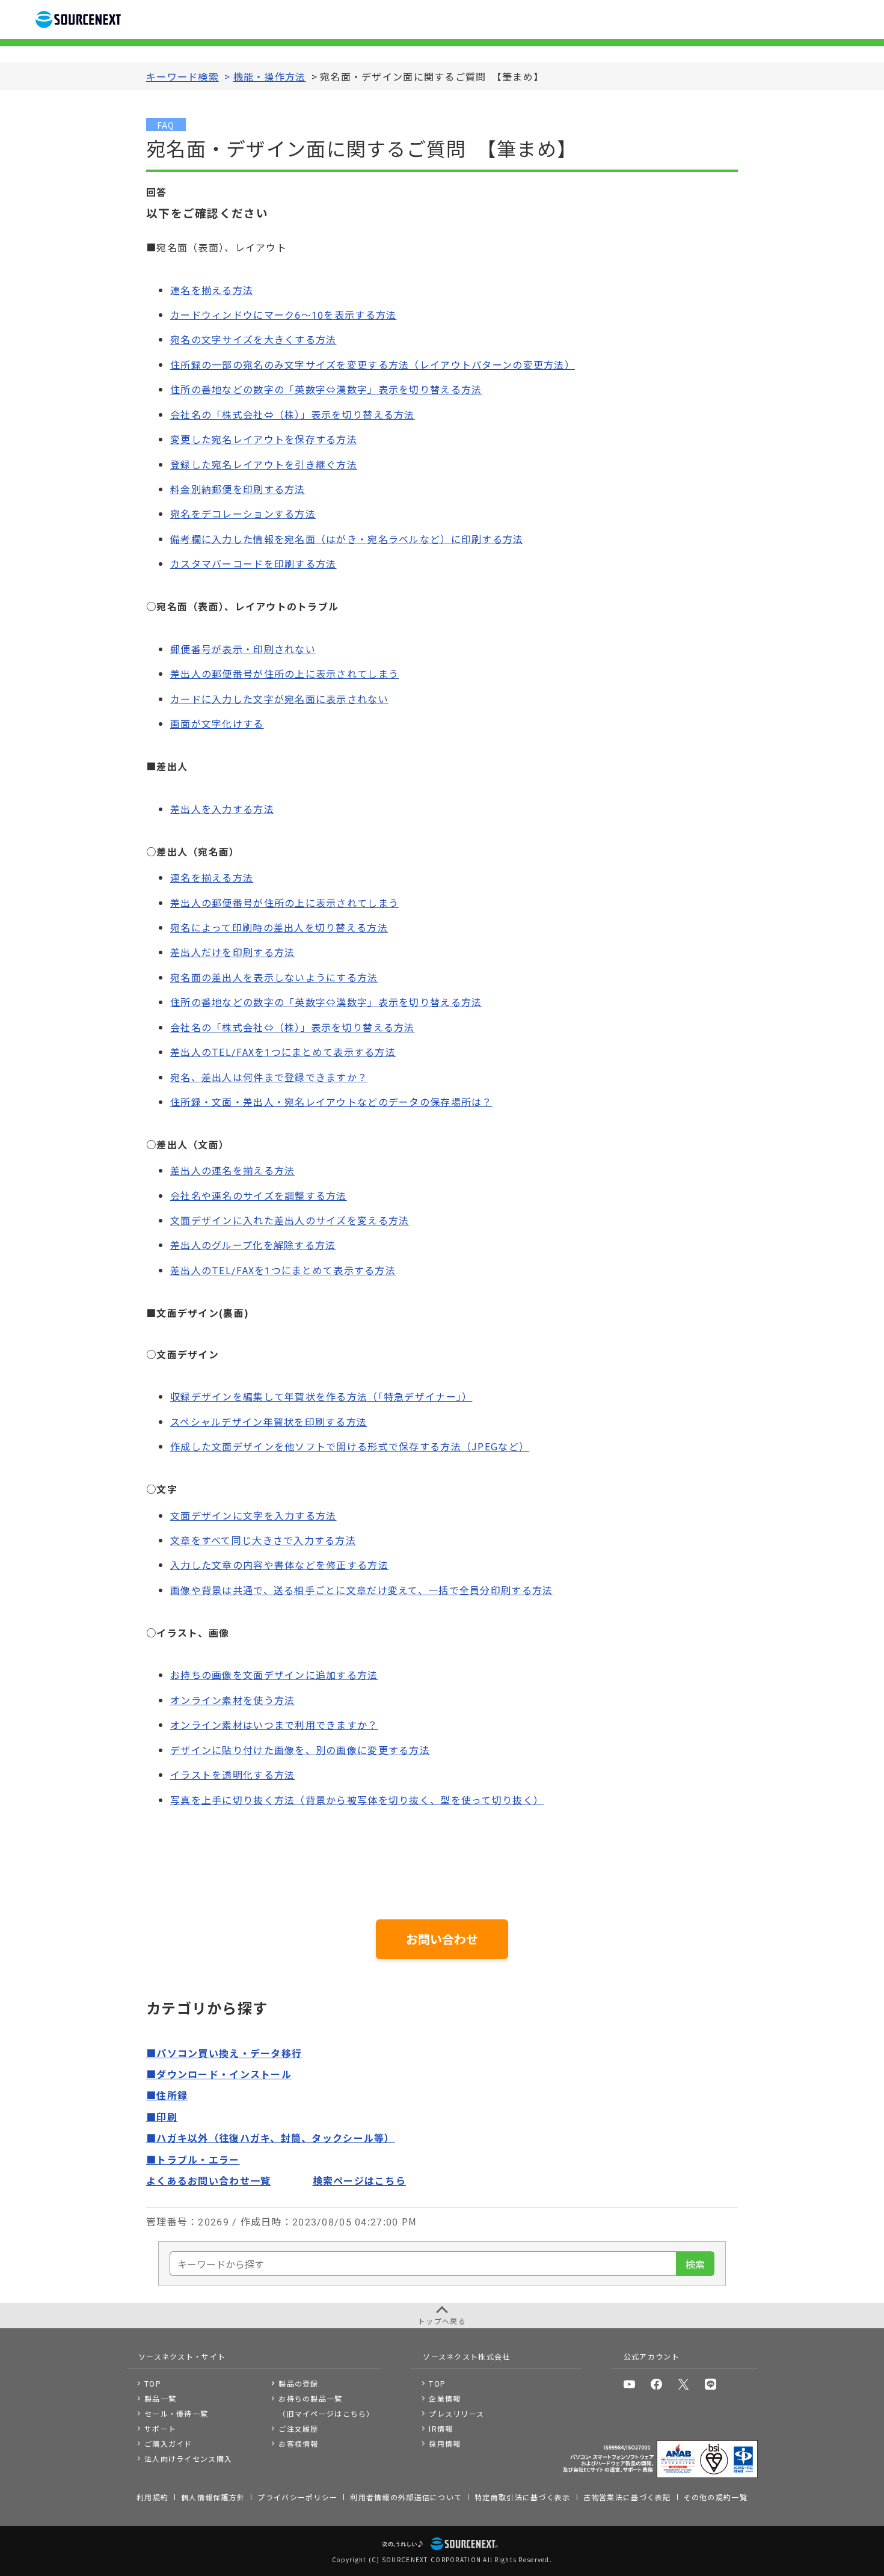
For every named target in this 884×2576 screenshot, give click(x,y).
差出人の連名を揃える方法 (232, 1170)
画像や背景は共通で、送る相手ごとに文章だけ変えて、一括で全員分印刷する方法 (361, 1590)
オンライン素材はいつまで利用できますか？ (274, 1725)
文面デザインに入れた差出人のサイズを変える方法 (290, 1220)
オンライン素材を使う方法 (232, 1700)
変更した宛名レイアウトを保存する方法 (264, 439)
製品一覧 (160, 2398)
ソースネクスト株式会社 (466, 2356)
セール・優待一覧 (176, 2413)
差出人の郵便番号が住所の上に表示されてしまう (284, 673)
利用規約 (152, 2497)
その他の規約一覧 (716, 2497)
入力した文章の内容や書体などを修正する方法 (279, 1565)
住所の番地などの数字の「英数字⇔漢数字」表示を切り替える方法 (326, 389)
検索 (695, 2264)
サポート (160, 2428)
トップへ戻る (442, 2321)
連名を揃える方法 (212, 290)
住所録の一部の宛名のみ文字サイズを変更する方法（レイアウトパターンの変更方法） (373, 364)
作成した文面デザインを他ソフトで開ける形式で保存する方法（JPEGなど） (350, 1446)
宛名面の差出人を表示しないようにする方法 (274, 977)
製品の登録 (298, 2383)
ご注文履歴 (298, 2428)
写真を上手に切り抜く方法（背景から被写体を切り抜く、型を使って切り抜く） (357, 1800)
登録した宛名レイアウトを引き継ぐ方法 (264, 464)
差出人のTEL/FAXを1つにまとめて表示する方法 (283, 1052)
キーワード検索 (183, 76)
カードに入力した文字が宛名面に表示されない (279, 699)
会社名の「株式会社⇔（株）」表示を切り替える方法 (293, 414)
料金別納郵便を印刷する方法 (238, 489)
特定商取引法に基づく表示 (522, 2497)
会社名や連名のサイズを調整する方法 (259, 1195)
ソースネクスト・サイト (182, 2356)
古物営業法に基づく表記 (627, 2497)
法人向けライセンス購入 (188, 2458)
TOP (153, 2383)
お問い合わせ (442, 1939)
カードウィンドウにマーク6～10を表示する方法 (283, 314)
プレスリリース (456, 2413)
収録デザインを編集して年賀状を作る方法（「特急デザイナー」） (321, 1396)
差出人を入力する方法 (222, 809)
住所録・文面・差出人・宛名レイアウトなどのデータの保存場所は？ (331, 1102)
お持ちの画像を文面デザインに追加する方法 (274, 1675)
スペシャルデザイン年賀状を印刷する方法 (269, 1421)
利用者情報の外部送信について (406, 2497)
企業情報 (445, 2398)
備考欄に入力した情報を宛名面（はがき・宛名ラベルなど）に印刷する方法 (347, 539)
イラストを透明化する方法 (232, 1774)
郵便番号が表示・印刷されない (243, 649)
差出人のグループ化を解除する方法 (253, 1245)
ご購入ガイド (168, 2443)
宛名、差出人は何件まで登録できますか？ (269, 1077)
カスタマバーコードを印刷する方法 (253, 563)
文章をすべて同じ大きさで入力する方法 (263, 1540)
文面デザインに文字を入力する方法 (253, 1515)
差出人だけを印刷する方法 (232, 952)
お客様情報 (298, 2443)
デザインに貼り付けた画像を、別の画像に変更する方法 (300, 1750)
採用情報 (445, 2443)
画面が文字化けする (217, 723)
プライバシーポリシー (297, 2497)
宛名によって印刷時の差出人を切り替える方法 (279, 927)
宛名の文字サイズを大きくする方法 (253, 339)
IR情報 (441, 2428)
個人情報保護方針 (213, 2497)
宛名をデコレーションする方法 (243, 514)
